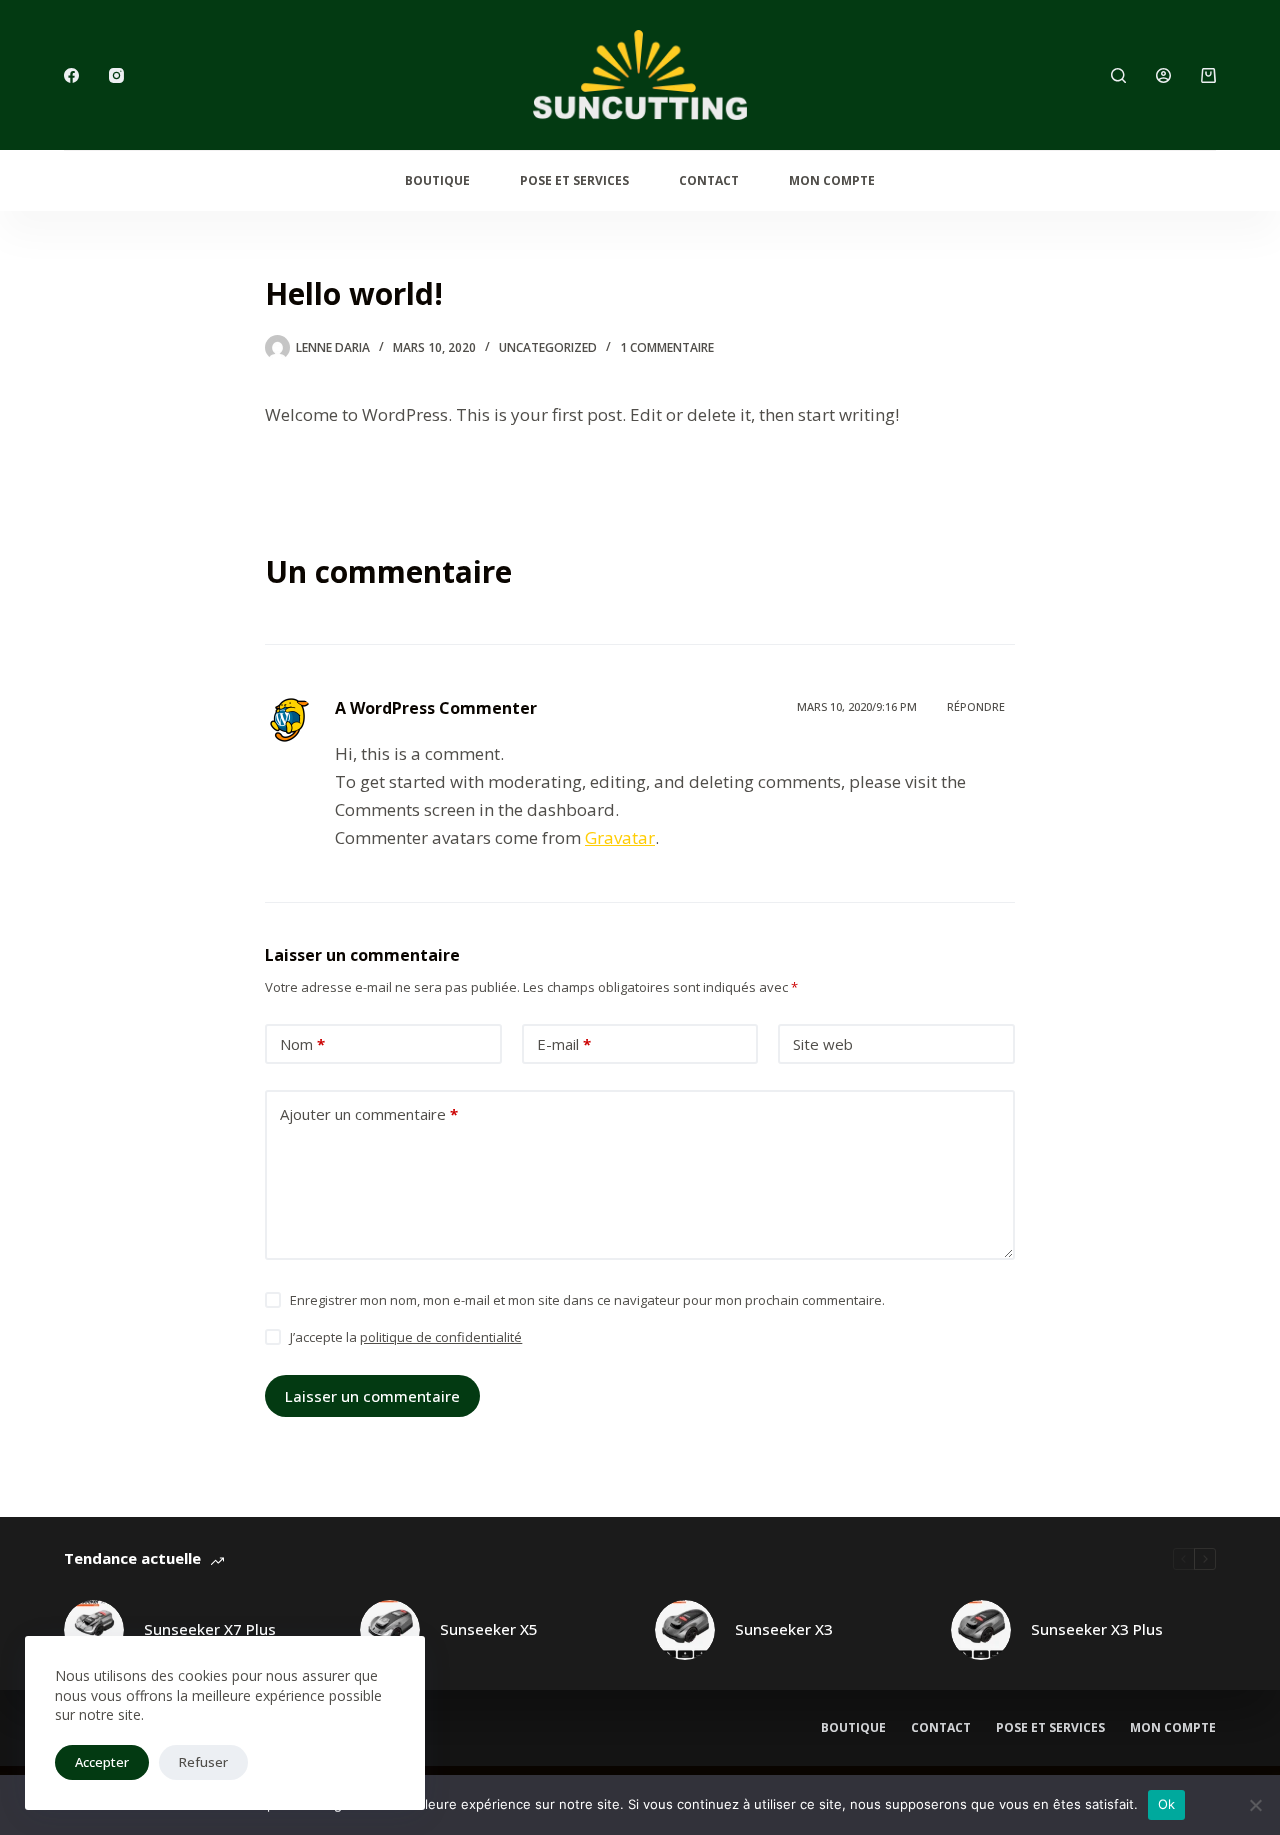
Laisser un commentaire (372, 1396)
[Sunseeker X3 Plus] (981, 1630)
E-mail (564, 1044)
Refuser (203, 1762)
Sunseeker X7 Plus (210, 1629)
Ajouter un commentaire (369, 1114)
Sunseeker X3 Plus (1097, 1629)
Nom (302, 1044)
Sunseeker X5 (489, 1629)
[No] (1255, 1805)
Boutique (437, 180)
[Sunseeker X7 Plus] (94, 1630)
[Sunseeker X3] (685, 1630)
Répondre (976, 706)
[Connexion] (1163, 75)
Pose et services (574, 180)
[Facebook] (71, 75)
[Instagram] (116, 75)
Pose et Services (1050, 1728)
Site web (823, 1044)
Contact (709, 180)
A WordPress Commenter (436, 708)
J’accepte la (406, 1337)
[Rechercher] (1118, 75)
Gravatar (620, 837)
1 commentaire (667, 347)
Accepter (102, 1762)
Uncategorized (548, 347)
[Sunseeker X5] (390, 1630)
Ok (1167, 1804)
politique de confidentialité (441, 1337)
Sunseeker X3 (784, 1629)
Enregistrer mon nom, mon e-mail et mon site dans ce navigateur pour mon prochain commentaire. (587, 1300)
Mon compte (832, 180)
